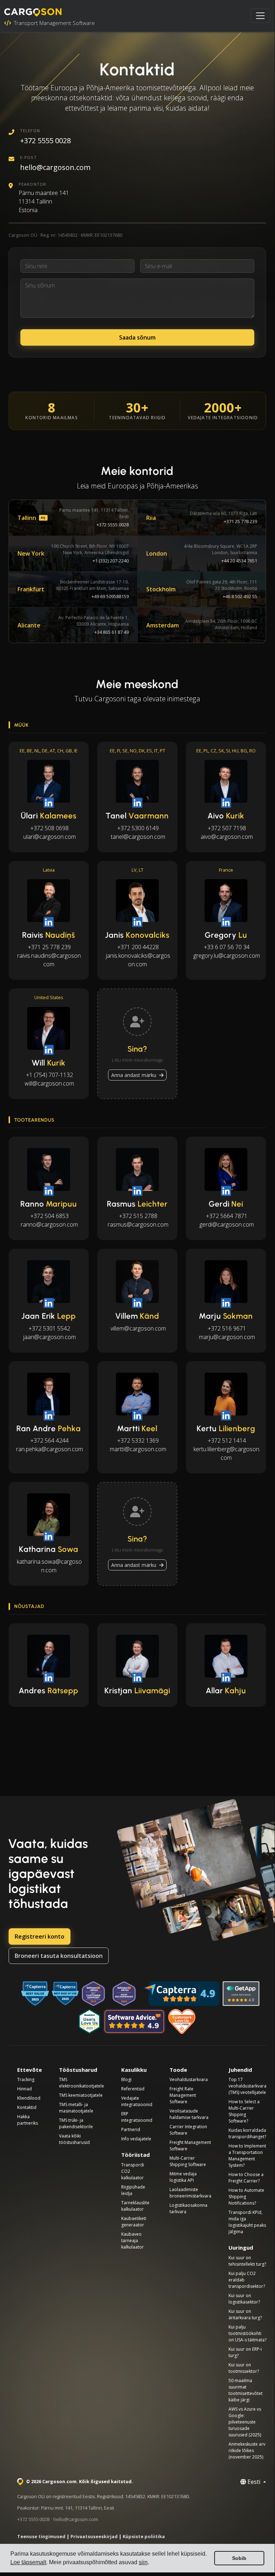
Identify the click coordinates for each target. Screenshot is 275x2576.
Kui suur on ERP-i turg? (245, 2352)
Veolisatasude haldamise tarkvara (189, 2114)
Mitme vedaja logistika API (183, 2177)
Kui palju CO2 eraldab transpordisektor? (247, 2280)
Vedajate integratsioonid (137, 2101)
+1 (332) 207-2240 (111, 561)
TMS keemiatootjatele (81, 2095)
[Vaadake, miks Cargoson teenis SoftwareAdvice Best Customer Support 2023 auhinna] (93, 1994)
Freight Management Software (190, 2146)
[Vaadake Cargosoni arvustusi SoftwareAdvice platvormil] (134, 2021)
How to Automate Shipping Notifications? (246, 2197)
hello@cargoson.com (55, 167)
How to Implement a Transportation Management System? (247, 2156)
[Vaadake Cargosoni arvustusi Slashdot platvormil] (89, 2021)
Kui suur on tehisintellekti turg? (247, 2261)
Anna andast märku (134, 1075)
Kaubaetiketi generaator (134, 2222)
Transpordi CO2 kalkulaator (133, 2171)
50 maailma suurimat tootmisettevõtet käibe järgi (245, 2390)
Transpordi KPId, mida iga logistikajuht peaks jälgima (247, 2222)
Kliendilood (29, 2098)
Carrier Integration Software (188, 2130)
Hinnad (24, 2089)
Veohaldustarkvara (189, 2079)
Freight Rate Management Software (183, 2095)
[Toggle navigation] (260, 16)
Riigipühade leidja (133, 2190)
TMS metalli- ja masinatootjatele (76, 2108)
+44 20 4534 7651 (239, 561)
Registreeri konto (40, 1936)
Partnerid (131, 2129)
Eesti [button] (254, 2482)
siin (143, 2562)
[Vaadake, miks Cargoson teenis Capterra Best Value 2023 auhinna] (35, 1994)
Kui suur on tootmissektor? (244, 2368)
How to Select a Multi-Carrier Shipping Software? (244, 2111)
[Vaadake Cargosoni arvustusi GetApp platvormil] (241, 1994)
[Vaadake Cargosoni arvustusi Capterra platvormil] (181, 1994)
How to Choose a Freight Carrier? (246, 2178)
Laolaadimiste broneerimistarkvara (190, 2193)
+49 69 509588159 (110, 596)
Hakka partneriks (28, 2120)
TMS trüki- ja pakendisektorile (76, 2123)
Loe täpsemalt (28, 2562)
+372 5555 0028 (45, 141)
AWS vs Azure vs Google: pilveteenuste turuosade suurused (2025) (245, 2422)
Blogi (126, 2079)
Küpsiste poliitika (144, 2536)
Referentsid (133, 2089)
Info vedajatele (136, 2139)
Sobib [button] (239, 2558)
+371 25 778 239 (240, 521)
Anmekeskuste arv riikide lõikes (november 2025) (247, 2450)
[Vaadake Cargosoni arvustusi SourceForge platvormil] (182, 2021)
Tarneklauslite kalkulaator (135, 2206)
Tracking (26, 2079)
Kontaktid (27, 2107)
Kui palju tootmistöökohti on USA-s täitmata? (247, 2333)
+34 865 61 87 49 (112, 632)
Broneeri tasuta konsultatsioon (59, 1956)
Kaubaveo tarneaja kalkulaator (132, 2241)
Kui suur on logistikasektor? (244, 2299)
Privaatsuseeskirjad (94, 2536)
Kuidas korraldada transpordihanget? (247, 2133)
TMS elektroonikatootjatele (82, 2083)
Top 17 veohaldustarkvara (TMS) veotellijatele (247, 2086)
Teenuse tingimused (41, 2536)
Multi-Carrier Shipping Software (188, 2161)
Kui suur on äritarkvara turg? (245, 2314)
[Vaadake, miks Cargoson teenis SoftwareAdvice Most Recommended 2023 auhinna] (124, 1994)
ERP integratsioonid (137, 2117)
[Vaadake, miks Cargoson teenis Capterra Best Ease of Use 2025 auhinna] (65, 1994)
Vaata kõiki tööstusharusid (74, 2139)
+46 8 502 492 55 (240, 596)
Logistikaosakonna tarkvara (188, 2208)
